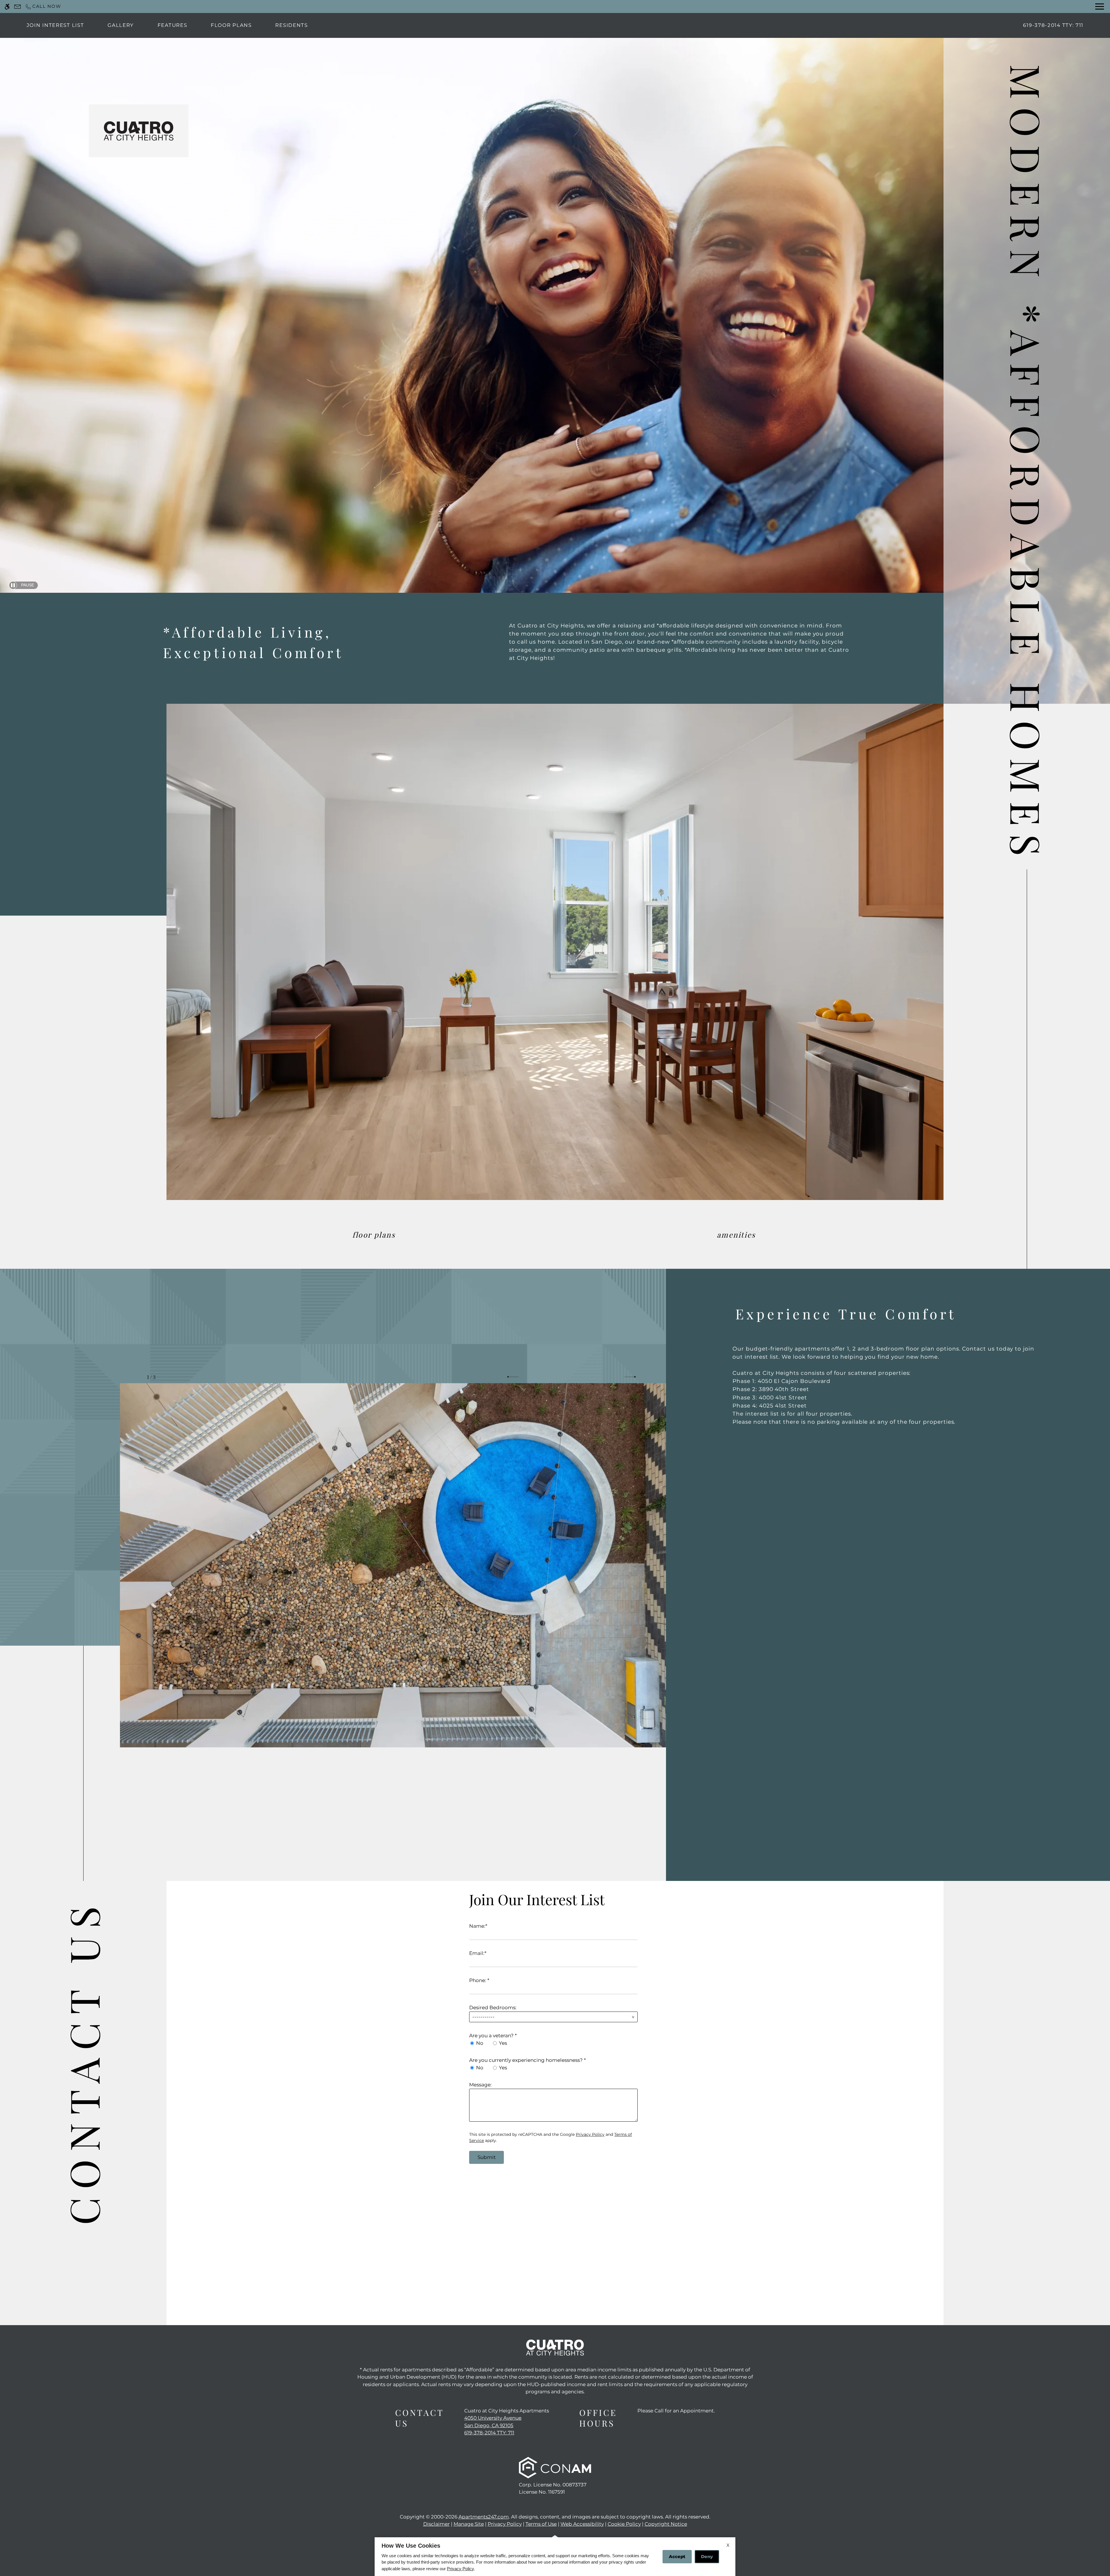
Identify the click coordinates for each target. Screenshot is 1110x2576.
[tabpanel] (555, 2025)
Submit (487, 2157)
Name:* (478, 1926)
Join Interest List (55, 25)
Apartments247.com (484, 2517)
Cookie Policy (624, 2524)
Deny (707, 2556)
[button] (513, 1377)
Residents (291, 25)
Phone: (479, 1980)
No (480, 2043)
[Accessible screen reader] (7, 7)
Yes (503, 2043)
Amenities (736, 1234)
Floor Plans (231, 25)
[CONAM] (555, 2468)
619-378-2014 (1053, 25)
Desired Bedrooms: (493, 2008)
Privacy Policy (590, 2134)
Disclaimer (436, 2524)
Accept (677, 2556)
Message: (480, 2085)
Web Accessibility (582, 2524)
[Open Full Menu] (1100, 7)
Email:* (478, 1953)
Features (172, 25)
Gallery (121, 25)
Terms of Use (541, 2524)
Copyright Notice (666, 2524)
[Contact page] (17, 7)
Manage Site (469, 2524)
